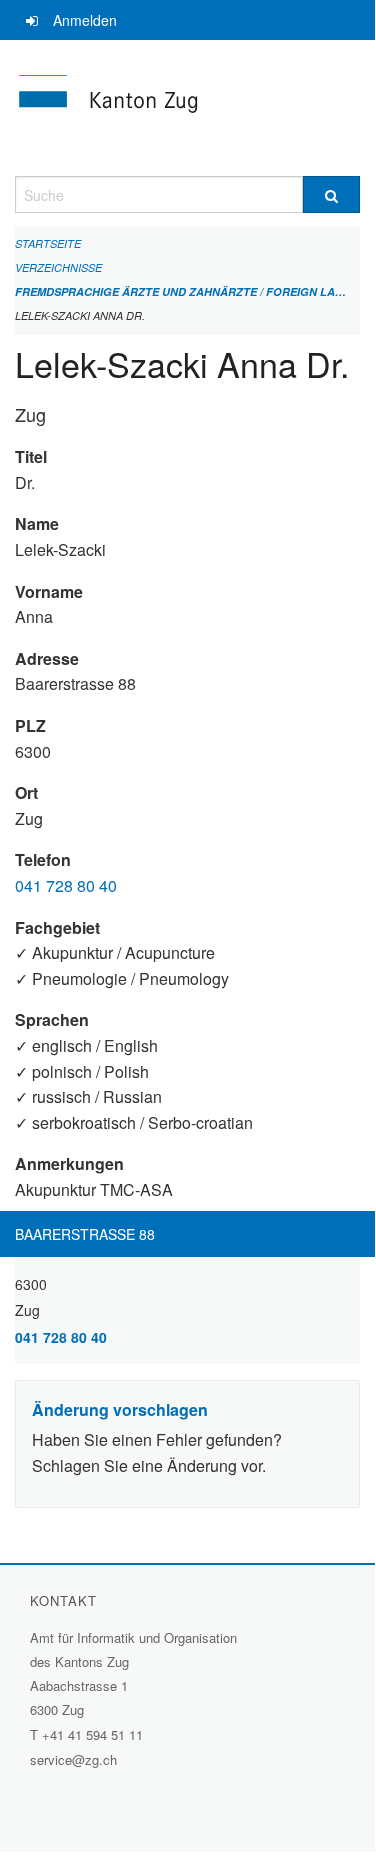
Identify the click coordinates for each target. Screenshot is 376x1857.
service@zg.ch (73, 1759)
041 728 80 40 (66, 885)
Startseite (48, 243)
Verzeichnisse (58, 267)
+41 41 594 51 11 (92, 1734)
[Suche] (332, 194)
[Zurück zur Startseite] (187, 108)
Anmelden (85, 20)
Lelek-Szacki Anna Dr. (80, 315)
